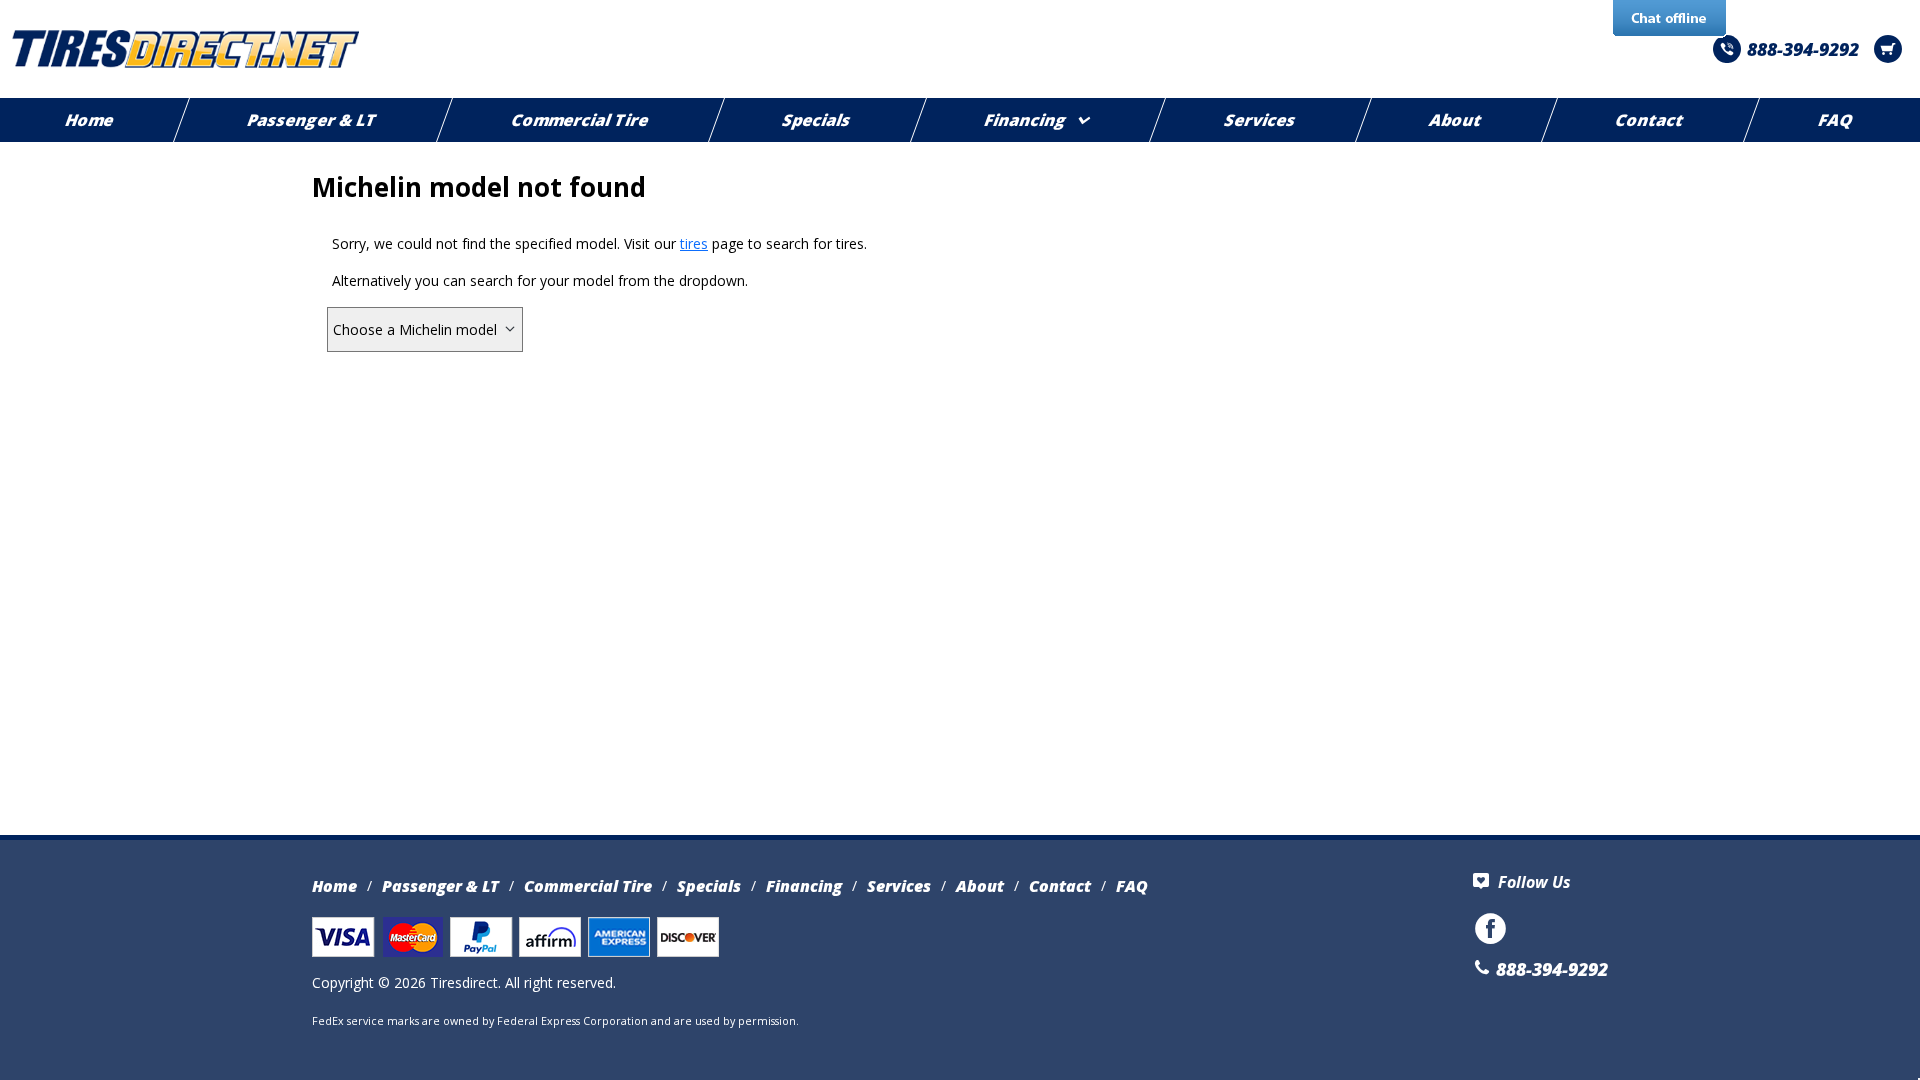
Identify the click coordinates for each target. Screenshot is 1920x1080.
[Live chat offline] (1669, 19)
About (1457, 120)
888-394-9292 (1803, 49)
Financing (1027, 120)
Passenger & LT (313, 120)
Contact (1651, 120)
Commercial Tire (580, 120)
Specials (818, 120)
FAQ (1132, 886)
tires (694, 243)
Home (334, 886)
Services (1260, 120)
